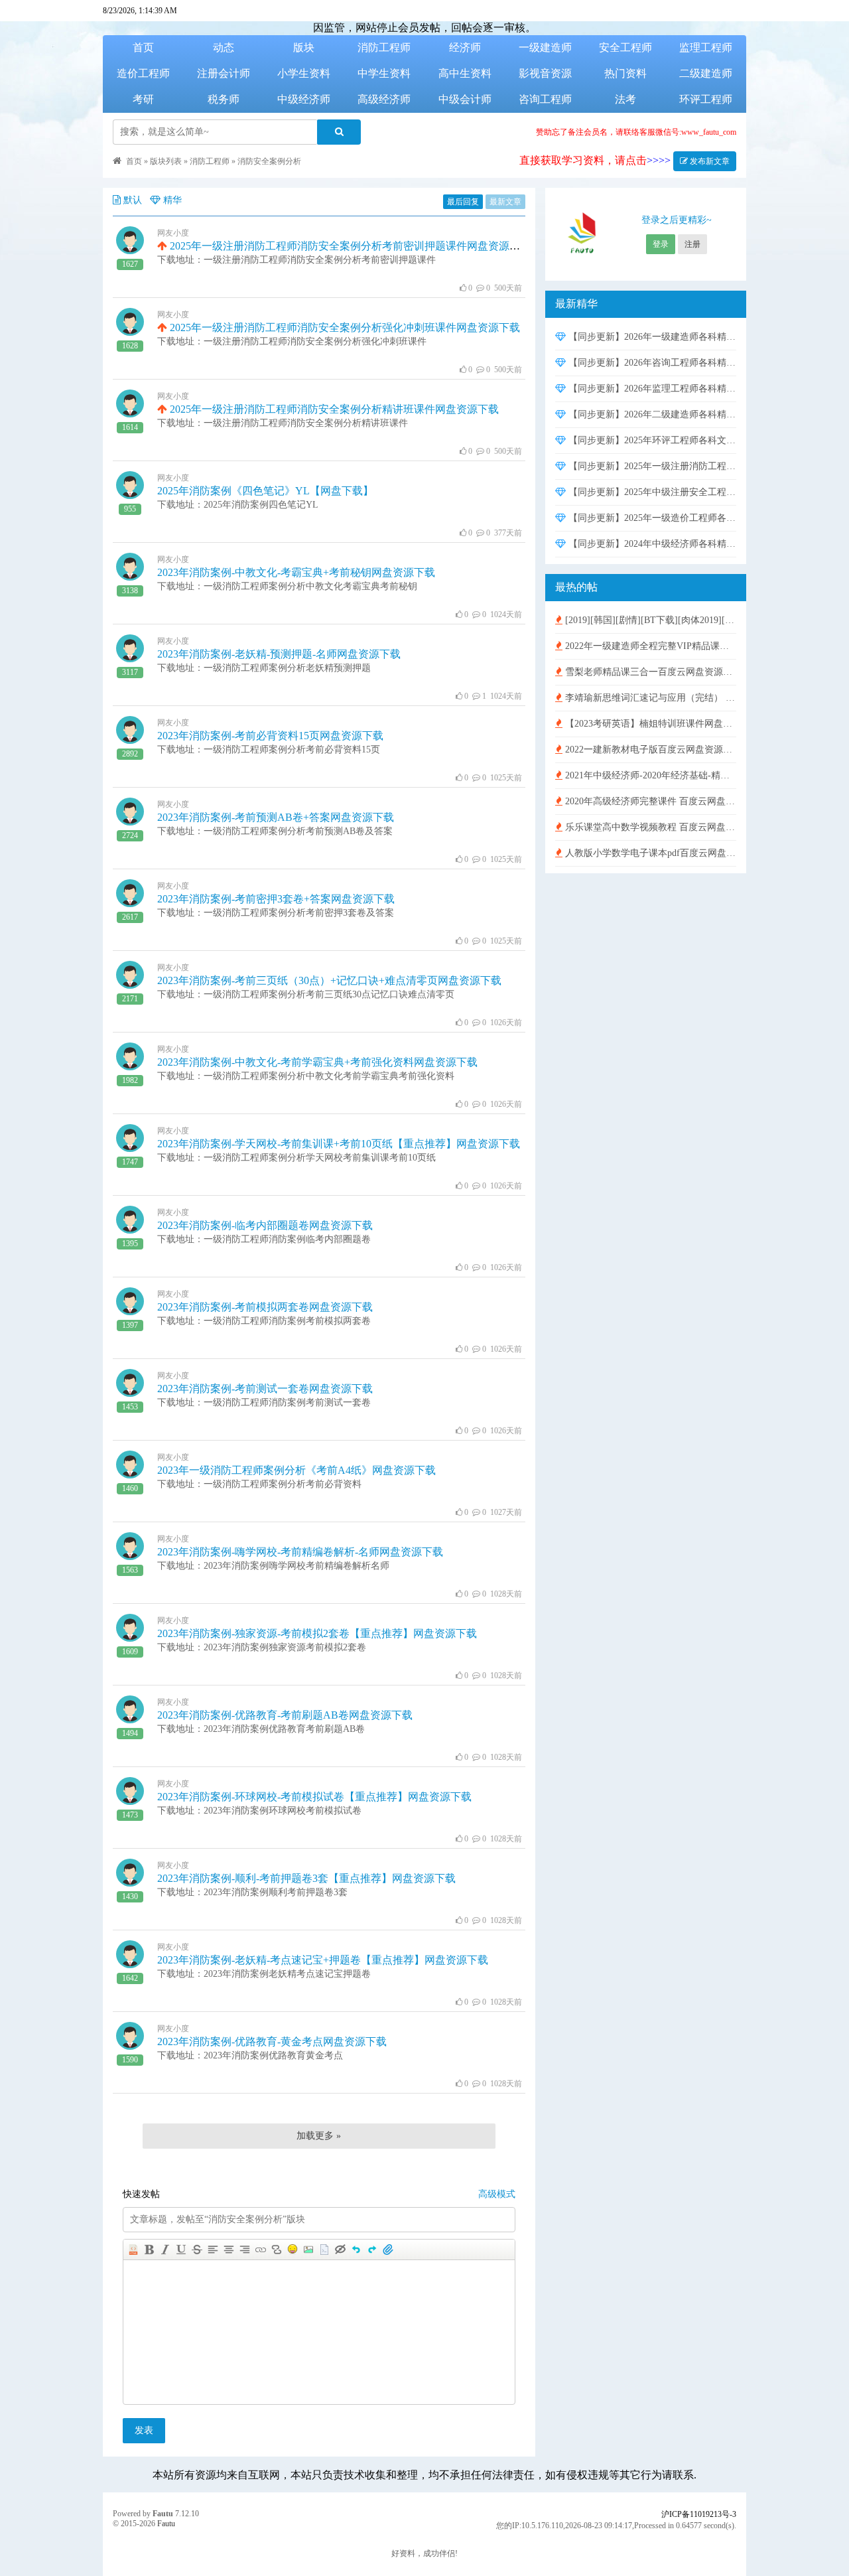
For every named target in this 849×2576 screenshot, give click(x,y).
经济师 (465, 47)
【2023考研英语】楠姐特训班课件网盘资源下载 (649, 724)
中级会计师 (465, 99)
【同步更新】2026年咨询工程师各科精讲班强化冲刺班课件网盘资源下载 (651, 363)
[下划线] (181, 2250)
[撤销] (356, 2250)
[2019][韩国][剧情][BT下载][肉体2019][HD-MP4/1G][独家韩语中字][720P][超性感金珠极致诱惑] (649, 620)
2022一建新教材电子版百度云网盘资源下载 (649, 750)
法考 (625, 99)
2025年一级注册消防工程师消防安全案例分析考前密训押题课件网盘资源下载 (349, 246)
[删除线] (197, 2250)
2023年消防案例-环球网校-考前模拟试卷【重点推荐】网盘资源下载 (314, 1797)
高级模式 (497, 2194)
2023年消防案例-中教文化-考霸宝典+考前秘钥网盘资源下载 (296, 572)
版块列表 (166, 161)
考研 (143, 99)
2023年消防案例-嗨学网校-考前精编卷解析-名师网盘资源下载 (300, 1552)
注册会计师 (224, 73)
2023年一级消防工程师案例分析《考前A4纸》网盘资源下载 (296, 1470)
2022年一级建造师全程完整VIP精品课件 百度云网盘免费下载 (649, 646)
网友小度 (173, 233)
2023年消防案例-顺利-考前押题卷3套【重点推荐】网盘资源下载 (306, 1878)
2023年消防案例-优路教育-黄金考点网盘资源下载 (272, 2041)
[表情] (293, 2250)
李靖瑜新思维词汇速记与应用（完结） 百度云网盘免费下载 (649, 698)
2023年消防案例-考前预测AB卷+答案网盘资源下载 (276, 817)
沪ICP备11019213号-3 (699, 2514)
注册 (692, 244)
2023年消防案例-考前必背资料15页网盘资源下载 (270, 736)
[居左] (213, 2250)
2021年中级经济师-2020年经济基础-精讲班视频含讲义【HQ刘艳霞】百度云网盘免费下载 (649, 775)
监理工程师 (706, 47)
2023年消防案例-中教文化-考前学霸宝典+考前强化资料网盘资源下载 (317, 1062)
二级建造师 (706, 73)
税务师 (224, 99)
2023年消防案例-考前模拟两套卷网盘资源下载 (265, 1307)
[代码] (324, 2250)
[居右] (245, 2250)
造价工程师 (143, 73)
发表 (144, 2430)
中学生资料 (384, 73)
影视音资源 (545, 73)
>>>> (659, 160)
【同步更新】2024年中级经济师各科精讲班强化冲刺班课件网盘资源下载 (651, 544)
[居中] (229, 2250)
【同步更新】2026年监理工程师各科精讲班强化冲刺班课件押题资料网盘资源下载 (651, 389)
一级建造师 (545, 47)
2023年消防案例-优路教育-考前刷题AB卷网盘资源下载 (285, 1715)
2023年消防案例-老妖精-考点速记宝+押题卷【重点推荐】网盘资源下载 (323, 1960)
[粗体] (149, 2250)
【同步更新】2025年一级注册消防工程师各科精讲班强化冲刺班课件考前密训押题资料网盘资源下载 (651, 466)
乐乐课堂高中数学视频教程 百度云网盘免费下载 (649, 827)
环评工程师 (706, 99)
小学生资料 (304, 73)
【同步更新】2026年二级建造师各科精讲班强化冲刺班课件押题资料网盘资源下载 (651, 414)
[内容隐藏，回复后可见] (340, 2250)
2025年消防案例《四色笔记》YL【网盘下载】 (265, 491)
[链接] (261, 2250)
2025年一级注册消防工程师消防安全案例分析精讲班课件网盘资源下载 (333, 409)
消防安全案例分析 (269, 161)
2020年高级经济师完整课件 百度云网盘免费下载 (649, 801)
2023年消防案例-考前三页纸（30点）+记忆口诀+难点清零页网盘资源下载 (329, 980)
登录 (661, 244)
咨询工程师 (545, 99)
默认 (133, 200)
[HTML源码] (133, 2250)
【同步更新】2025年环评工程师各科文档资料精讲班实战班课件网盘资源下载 (651, 440)
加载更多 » (319, 2136)
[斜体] (165, 2250)
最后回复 (463, 202)
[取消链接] (277, 2250)
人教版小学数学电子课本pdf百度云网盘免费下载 (649, 853)
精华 (172, 200)
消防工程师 (384, 47)
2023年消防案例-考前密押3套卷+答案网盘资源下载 (276, 899)
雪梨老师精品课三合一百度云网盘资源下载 (649, 672)
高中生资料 (465, 73)
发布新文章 (709, 161)
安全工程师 (625, 47)
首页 (143, 47)
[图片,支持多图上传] (308, 2250)
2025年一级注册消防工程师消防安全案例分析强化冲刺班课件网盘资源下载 (344, 327)
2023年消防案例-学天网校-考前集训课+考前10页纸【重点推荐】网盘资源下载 (339, 1144)
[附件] (388, 2250)
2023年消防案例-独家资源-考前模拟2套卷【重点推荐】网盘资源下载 (317, 1633)
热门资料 (625, 73)
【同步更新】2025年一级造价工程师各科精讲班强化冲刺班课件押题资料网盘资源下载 (651, 518)
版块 (304, 47)
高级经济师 (384, 99)
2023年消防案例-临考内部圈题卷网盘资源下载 (265, 1225)
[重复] (372, 2250)
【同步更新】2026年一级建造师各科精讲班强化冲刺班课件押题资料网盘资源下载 (651, 337)
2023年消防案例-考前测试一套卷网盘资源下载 (265, 1389)
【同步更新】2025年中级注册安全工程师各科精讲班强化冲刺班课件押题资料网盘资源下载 (651, 492)
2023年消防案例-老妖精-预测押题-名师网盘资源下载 (279, 654)
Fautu (163, 2514)
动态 (224, 47)
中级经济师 (304, 99)
